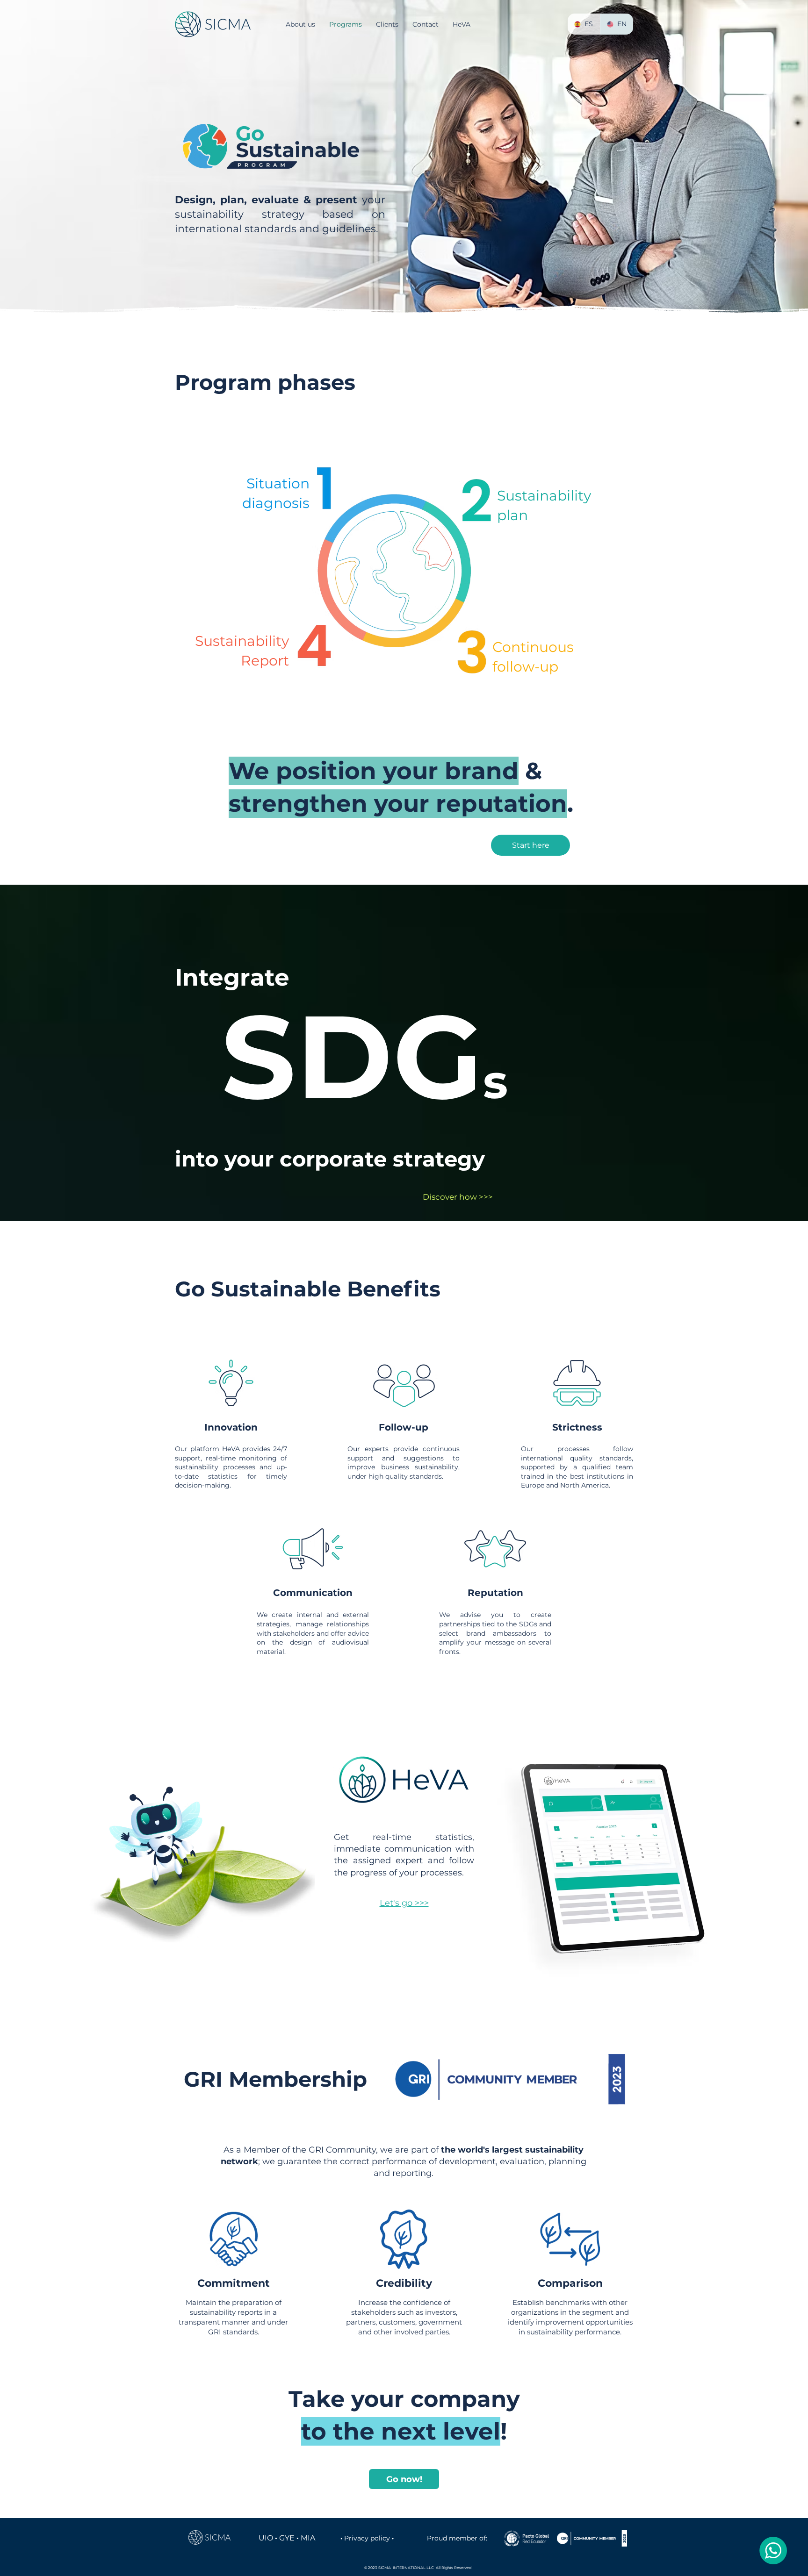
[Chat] (773, 2551)
